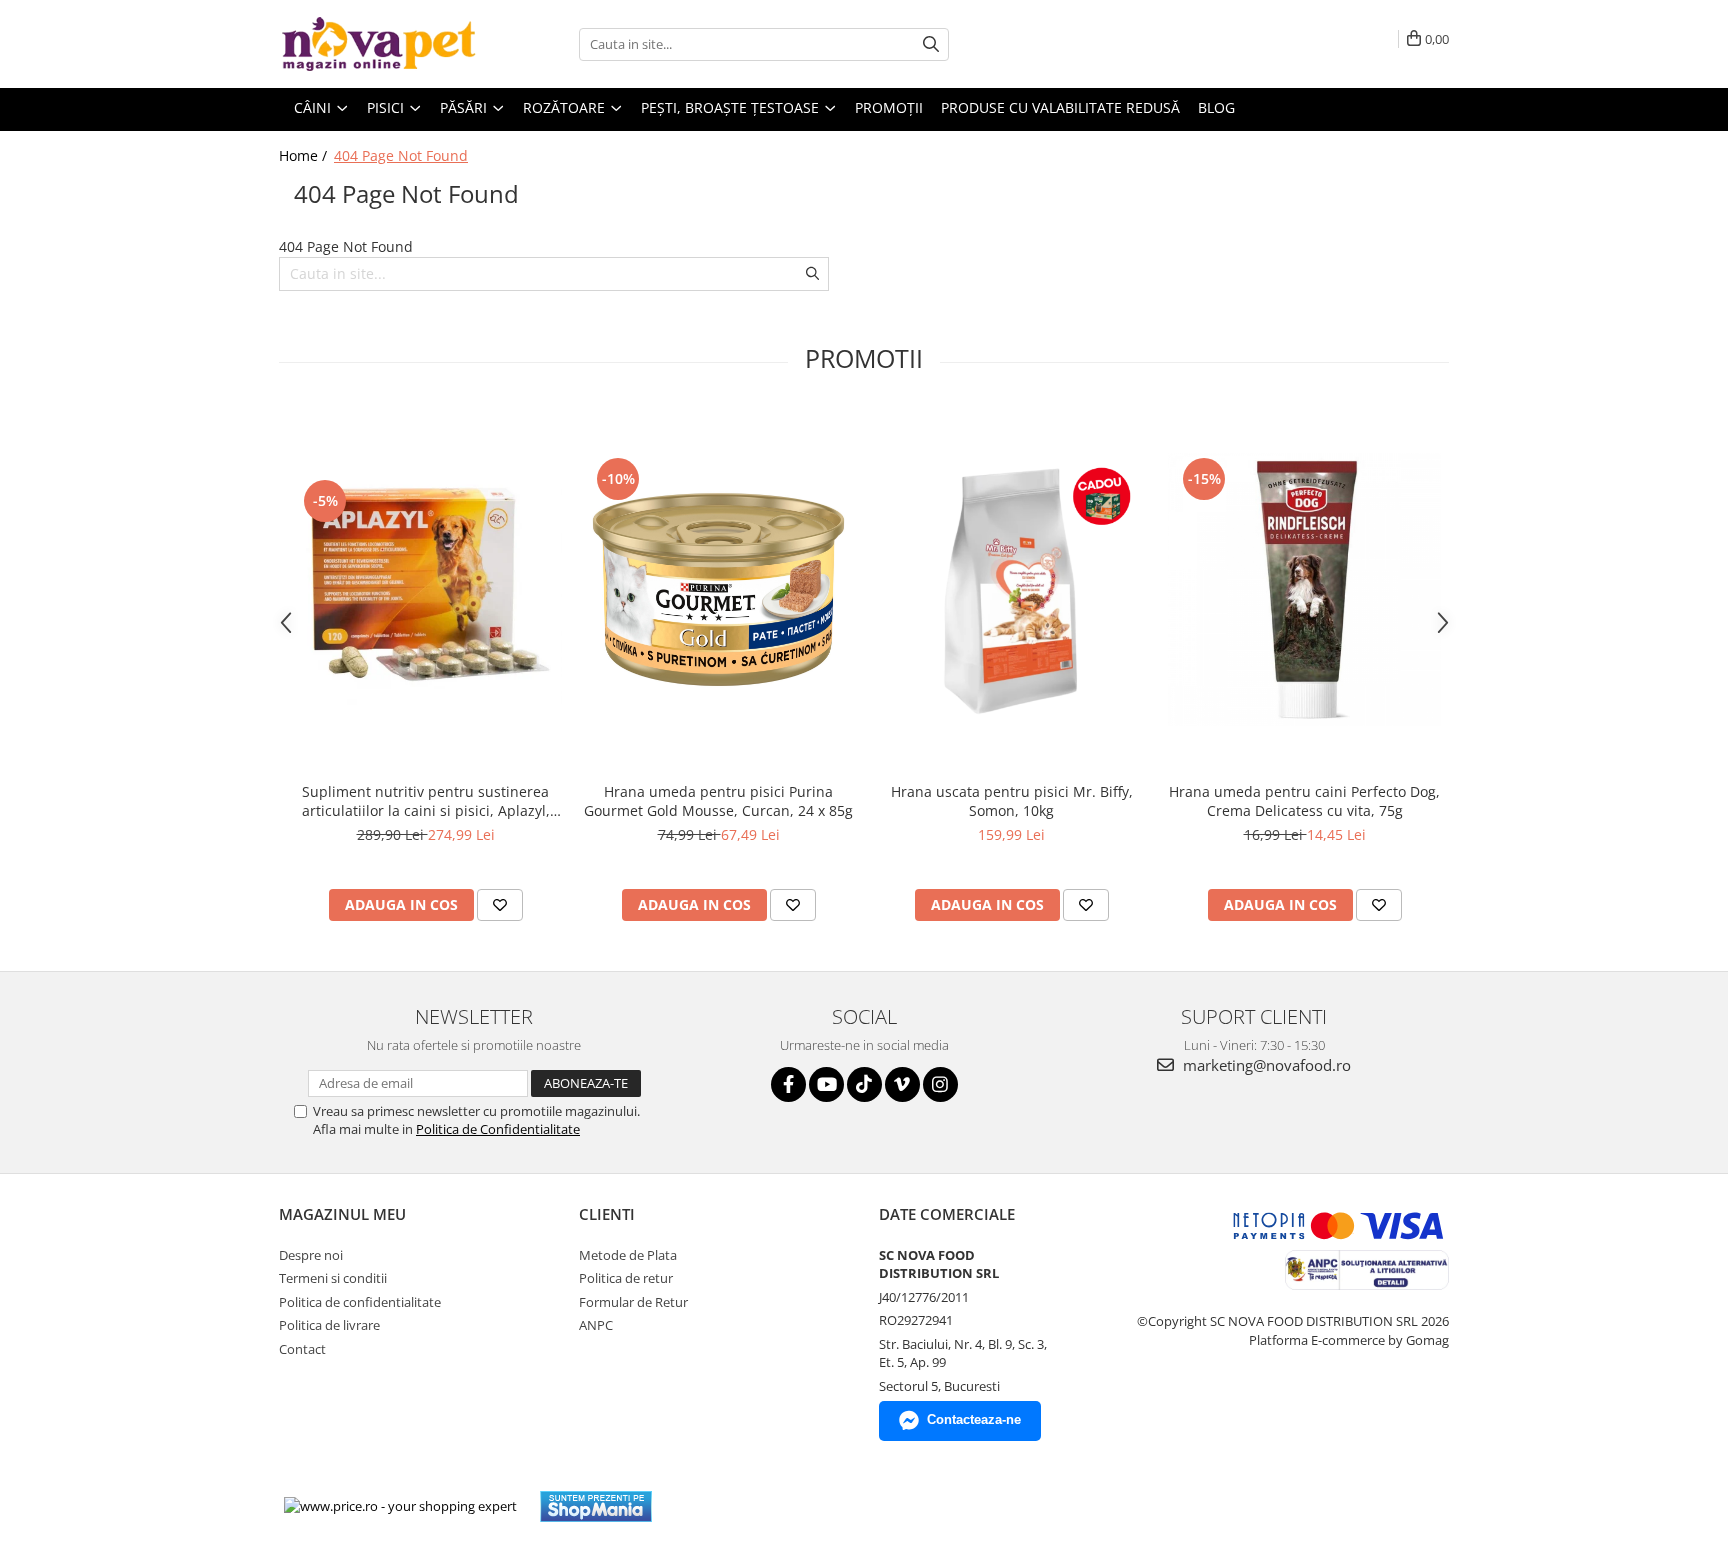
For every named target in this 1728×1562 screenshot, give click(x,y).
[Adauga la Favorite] (500, 905)
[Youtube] (826, 1084)
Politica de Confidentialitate (498, 1129)
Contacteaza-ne (974, 1419)
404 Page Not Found (401, 155)
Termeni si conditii (333, 1278)
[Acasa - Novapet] (379, 44)
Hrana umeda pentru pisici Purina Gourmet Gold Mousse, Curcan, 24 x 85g (718, 801)
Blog (1216, 107)
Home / (305, 155)
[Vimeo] (902, 1084)
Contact (302, 1349)
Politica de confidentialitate (360, 1302)
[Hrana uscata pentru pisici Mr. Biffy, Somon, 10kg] (1011, 589)
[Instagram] (940, 1084)
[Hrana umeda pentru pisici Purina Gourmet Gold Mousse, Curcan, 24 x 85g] (718, 589)
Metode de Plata (628, 1255)
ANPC (596, 1325)
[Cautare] (931, 44)
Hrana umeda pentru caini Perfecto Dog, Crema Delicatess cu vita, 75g (1304, 801)
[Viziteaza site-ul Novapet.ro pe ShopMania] (596, 1506)
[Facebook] (788, 1084)
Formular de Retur (633, 1302)
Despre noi (311, 1255)
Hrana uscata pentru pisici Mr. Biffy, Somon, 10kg (1012, 801)
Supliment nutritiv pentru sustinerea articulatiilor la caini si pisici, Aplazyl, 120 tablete (426, 801)
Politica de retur (626, 1278)
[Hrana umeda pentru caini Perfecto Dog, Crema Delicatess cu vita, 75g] (1304, 589)
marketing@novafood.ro (1265, 1065)
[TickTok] (864, 1084)
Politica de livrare (329, 1325)
